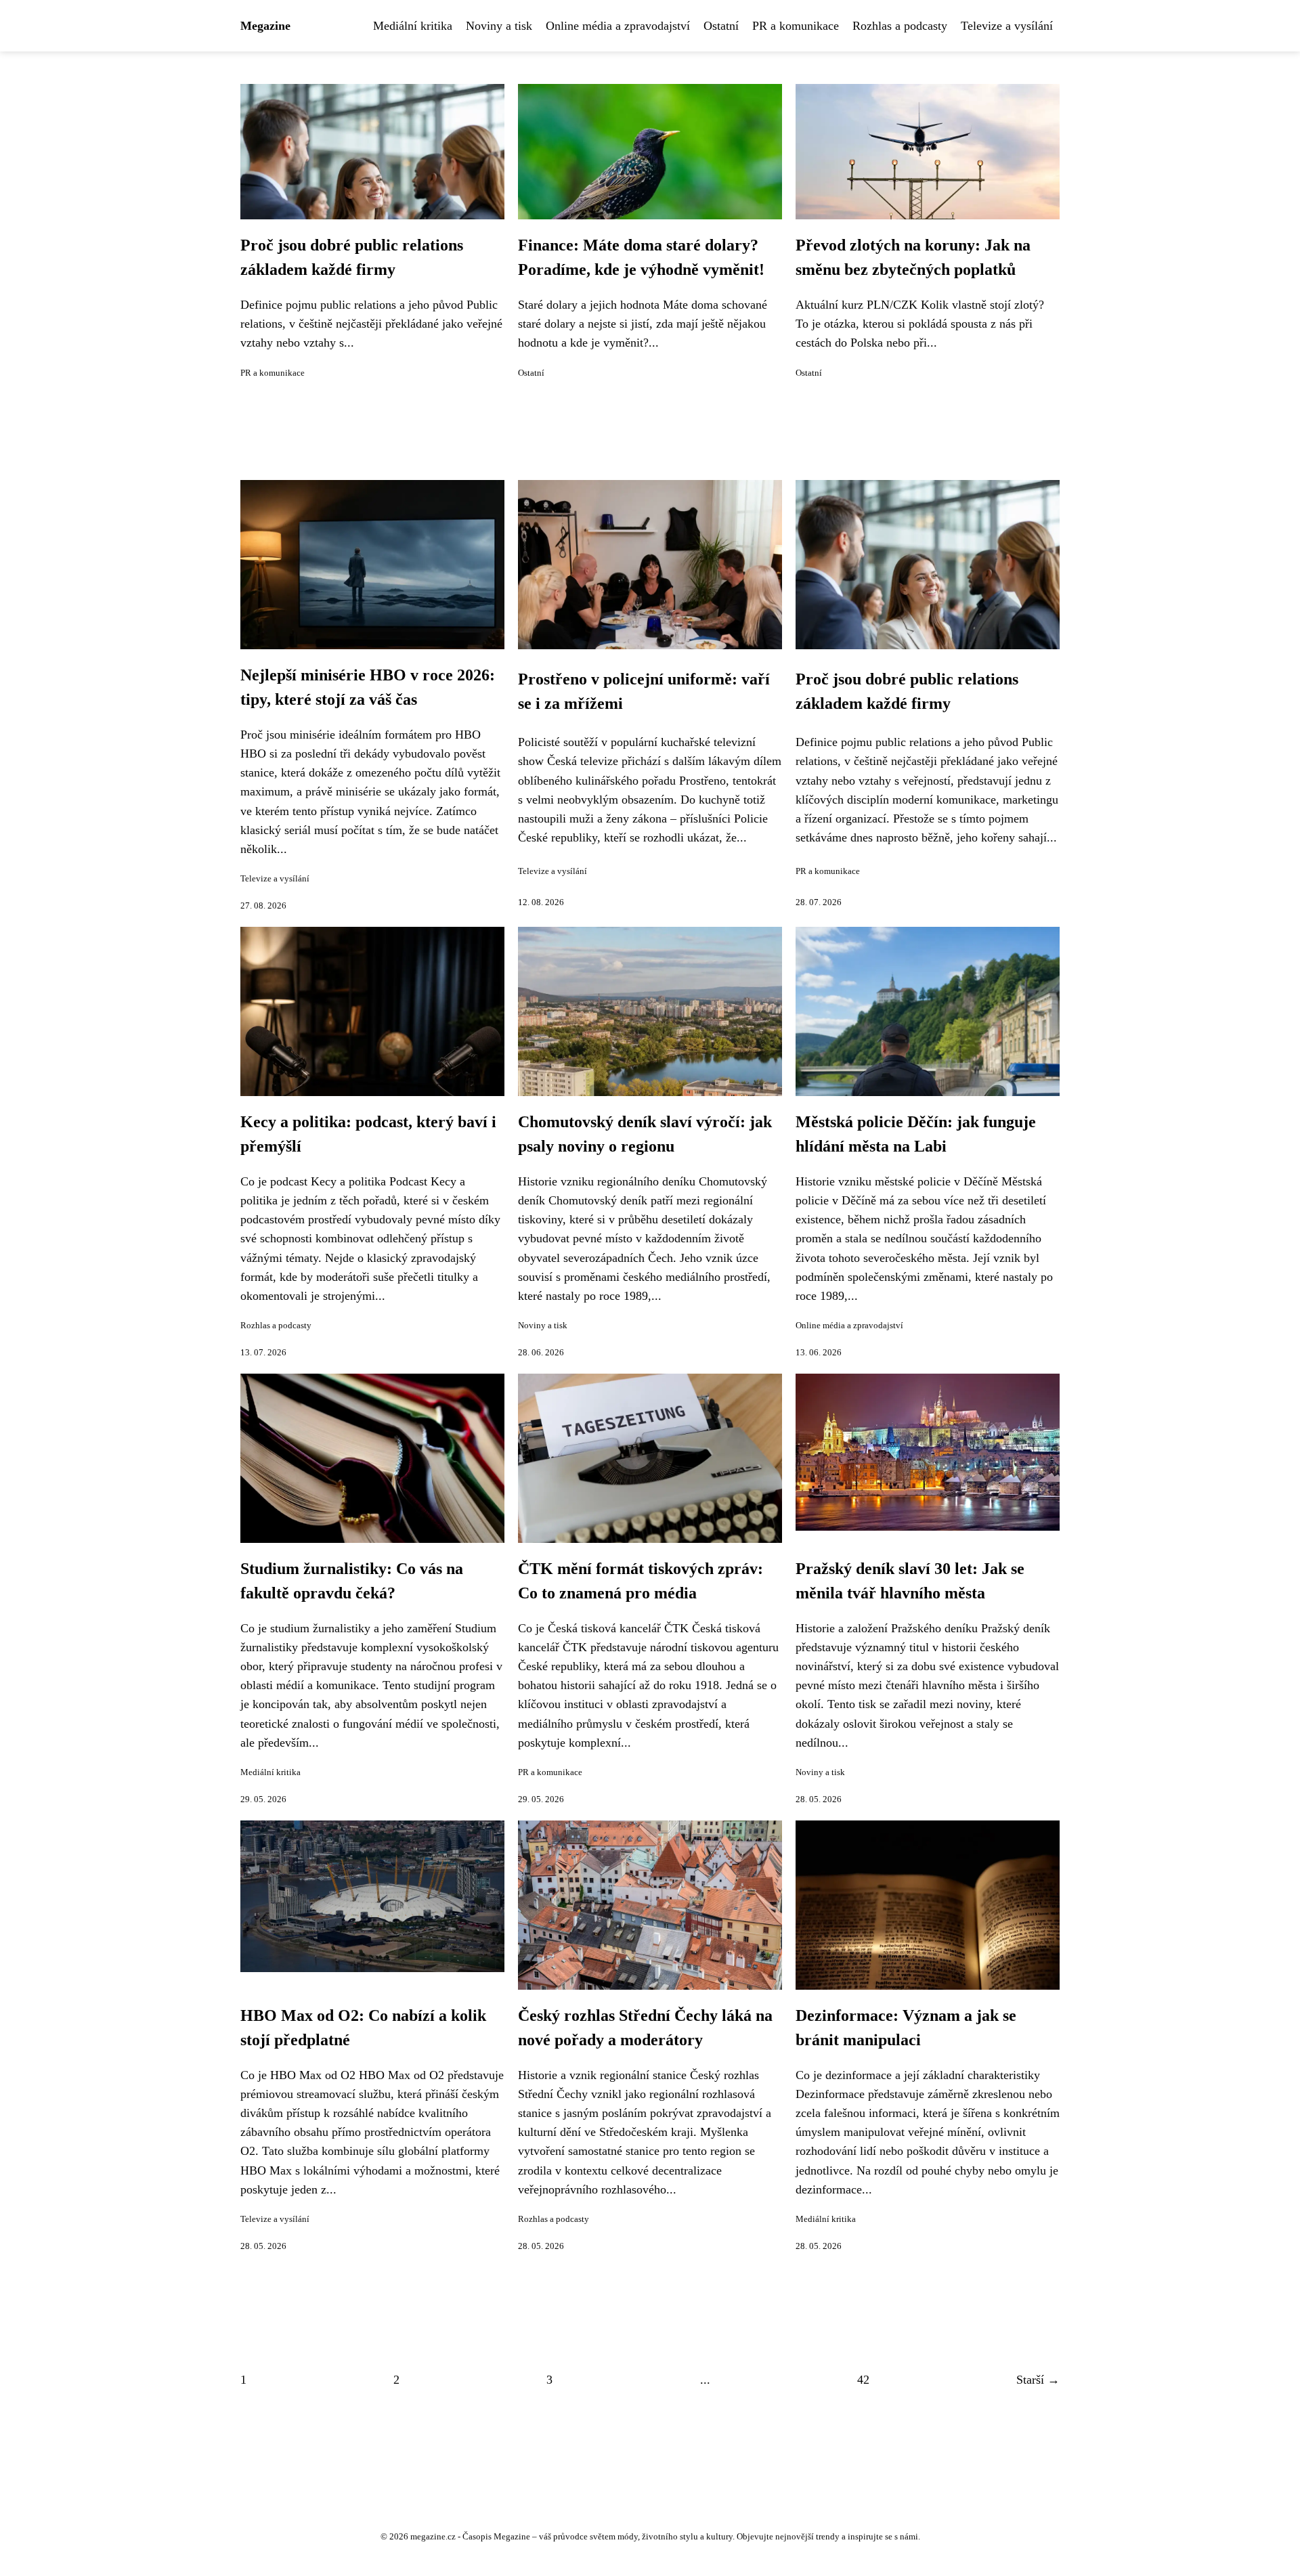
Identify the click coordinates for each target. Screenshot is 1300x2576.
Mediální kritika (413, 26)
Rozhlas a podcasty (900, 26)
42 (863, 2380)
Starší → (1038, 2380)
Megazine (265, 26)
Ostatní (721, 26)
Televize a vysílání (1007, 26)
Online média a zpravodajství (618, 26)
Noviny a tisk (499, 26)
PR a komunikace (796, 26)
